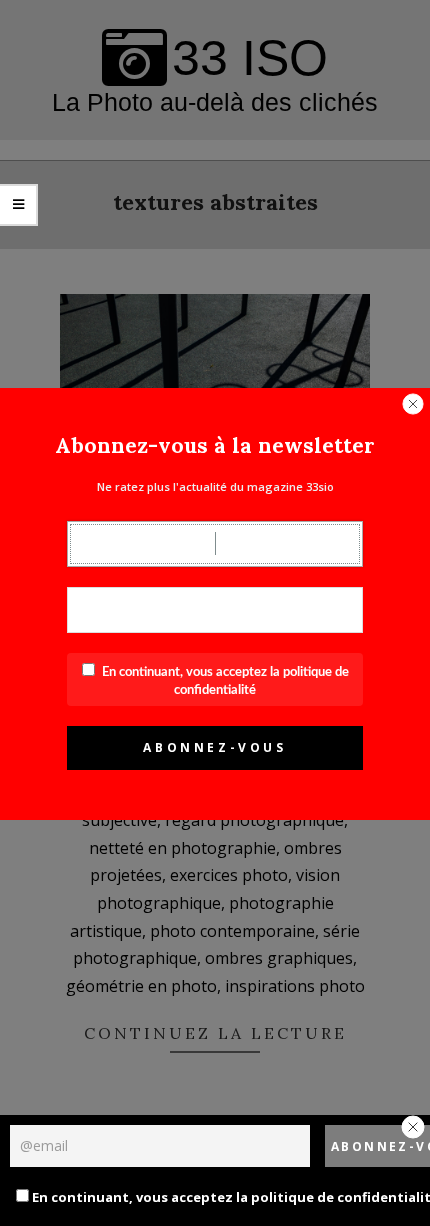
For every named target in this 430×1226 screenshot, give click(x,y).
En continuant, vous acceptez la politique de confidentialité (201, 1197)
